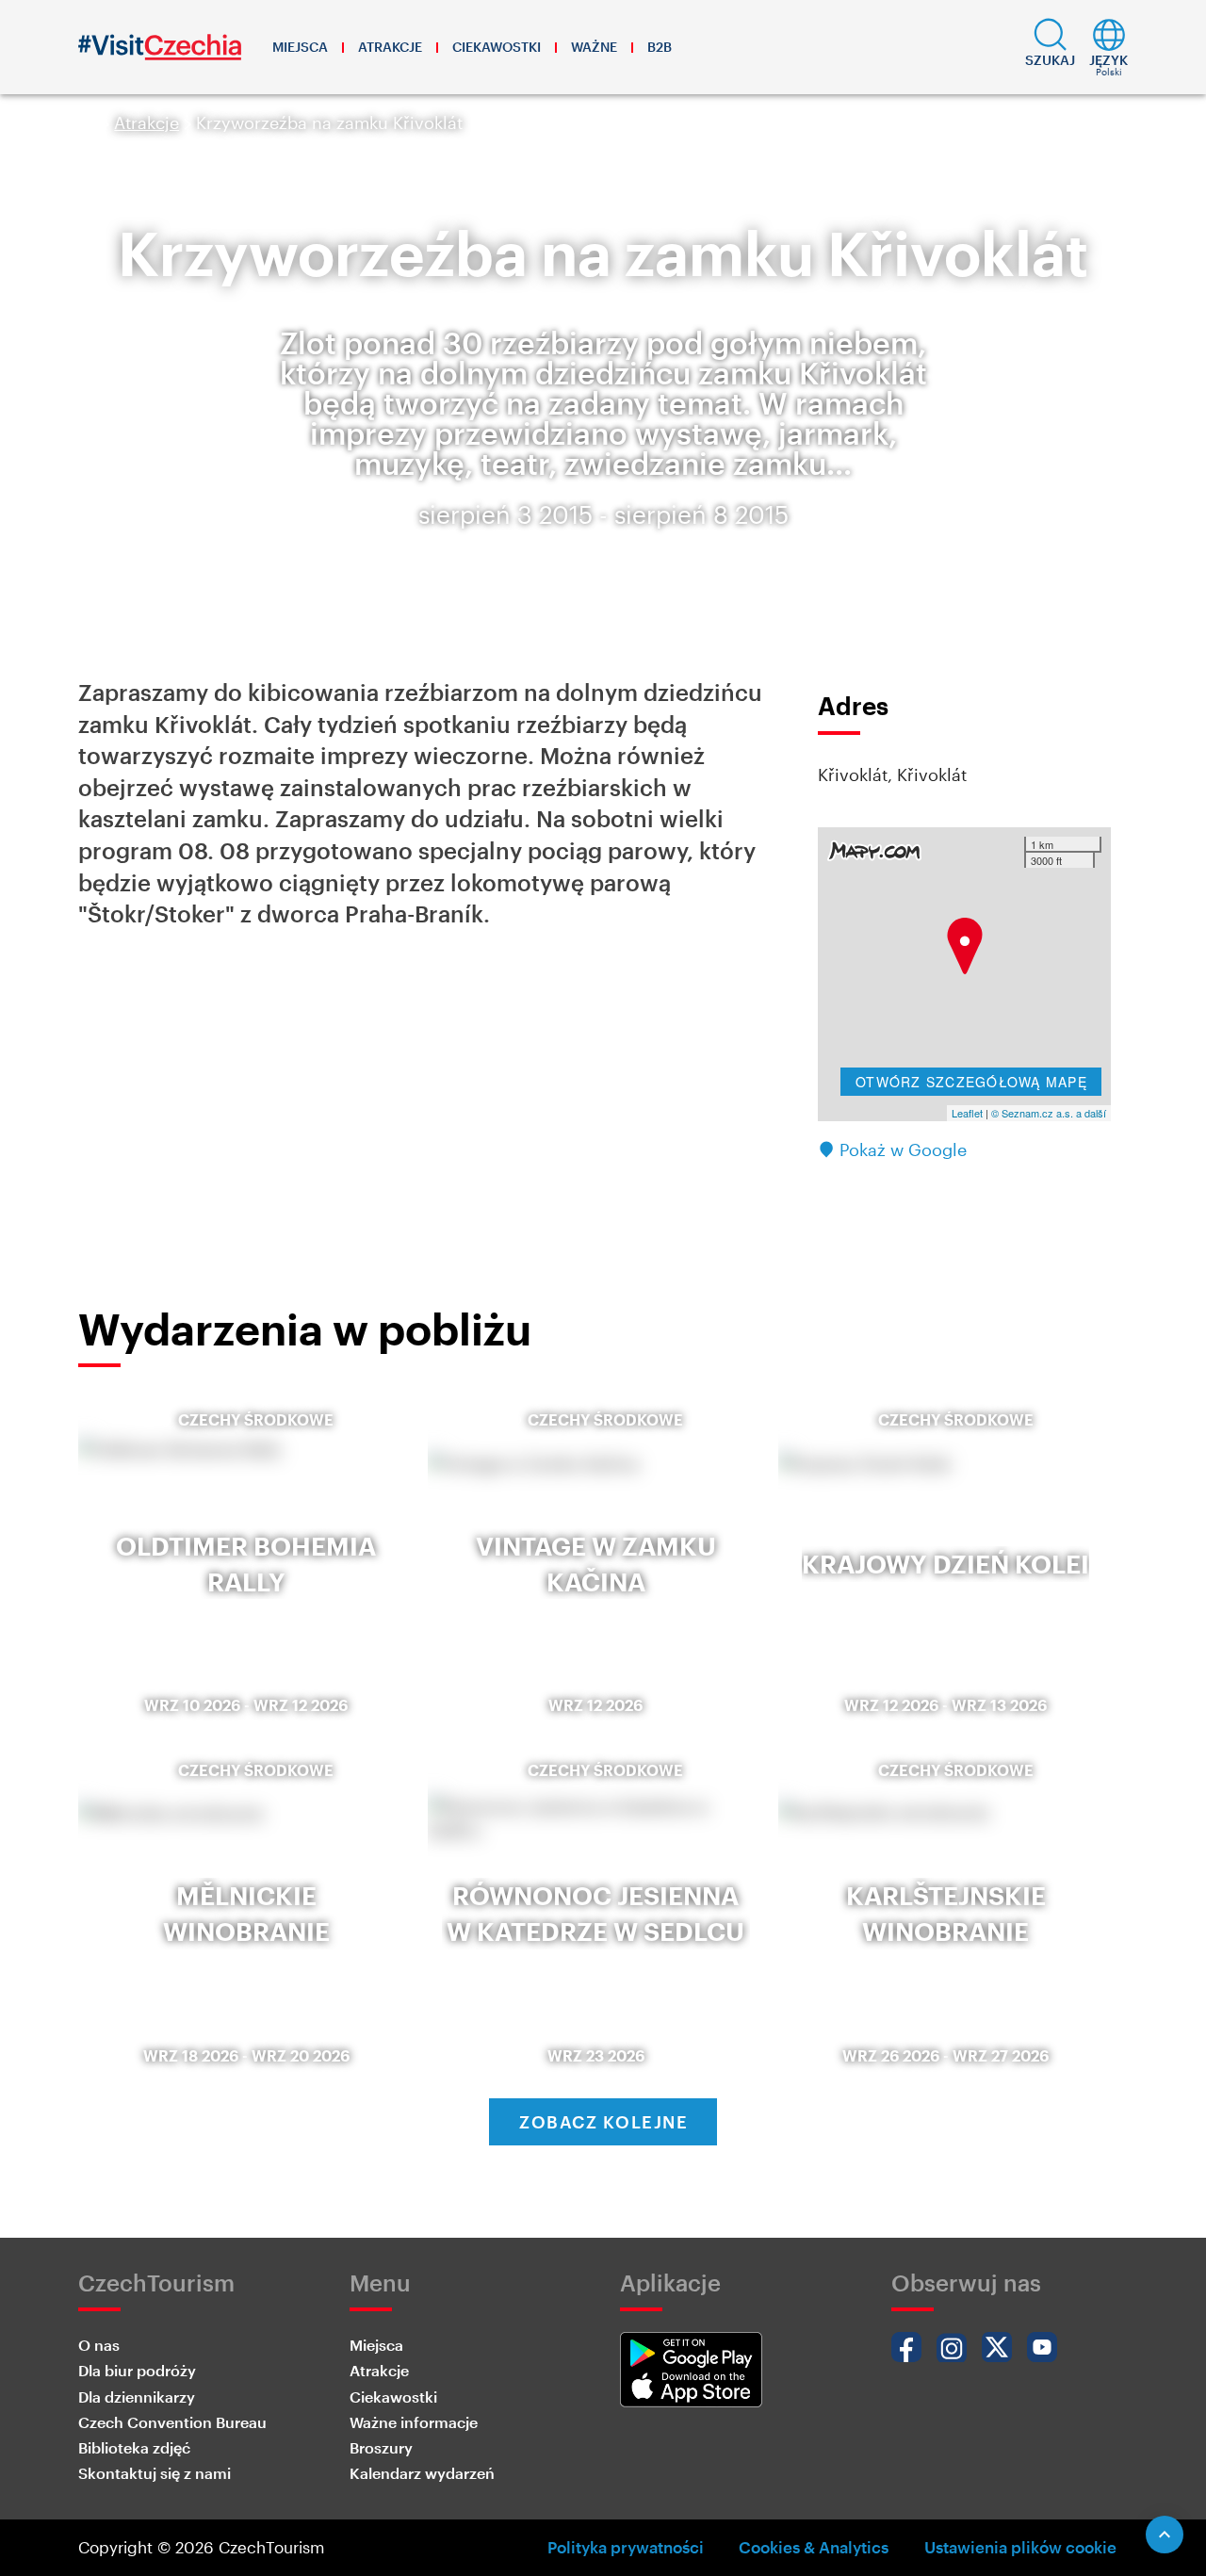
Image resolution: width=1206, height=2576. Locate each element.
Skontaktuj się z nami (155, 2473)
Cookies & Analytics (814, 2547)
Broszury (381, 2447)
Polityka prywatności (626, 2547)
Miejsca (300, 47)
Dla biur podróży (137, 2370)
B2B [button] (660, 47)
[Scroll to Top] (1165, 2535)
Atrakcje (390, 47)
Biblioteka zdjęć (134, 2447)
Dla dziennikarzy (137, 2397)
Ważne (594, 47)
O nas (99, 2345)
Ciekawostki (497, 47)
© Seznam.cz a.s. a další (1049, 1113)
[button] (1050, 47)
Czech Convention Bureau (172, 2422)
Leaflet (967, 1113)
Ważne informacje (414, 2422)
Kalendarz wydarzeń (422, 2473)
